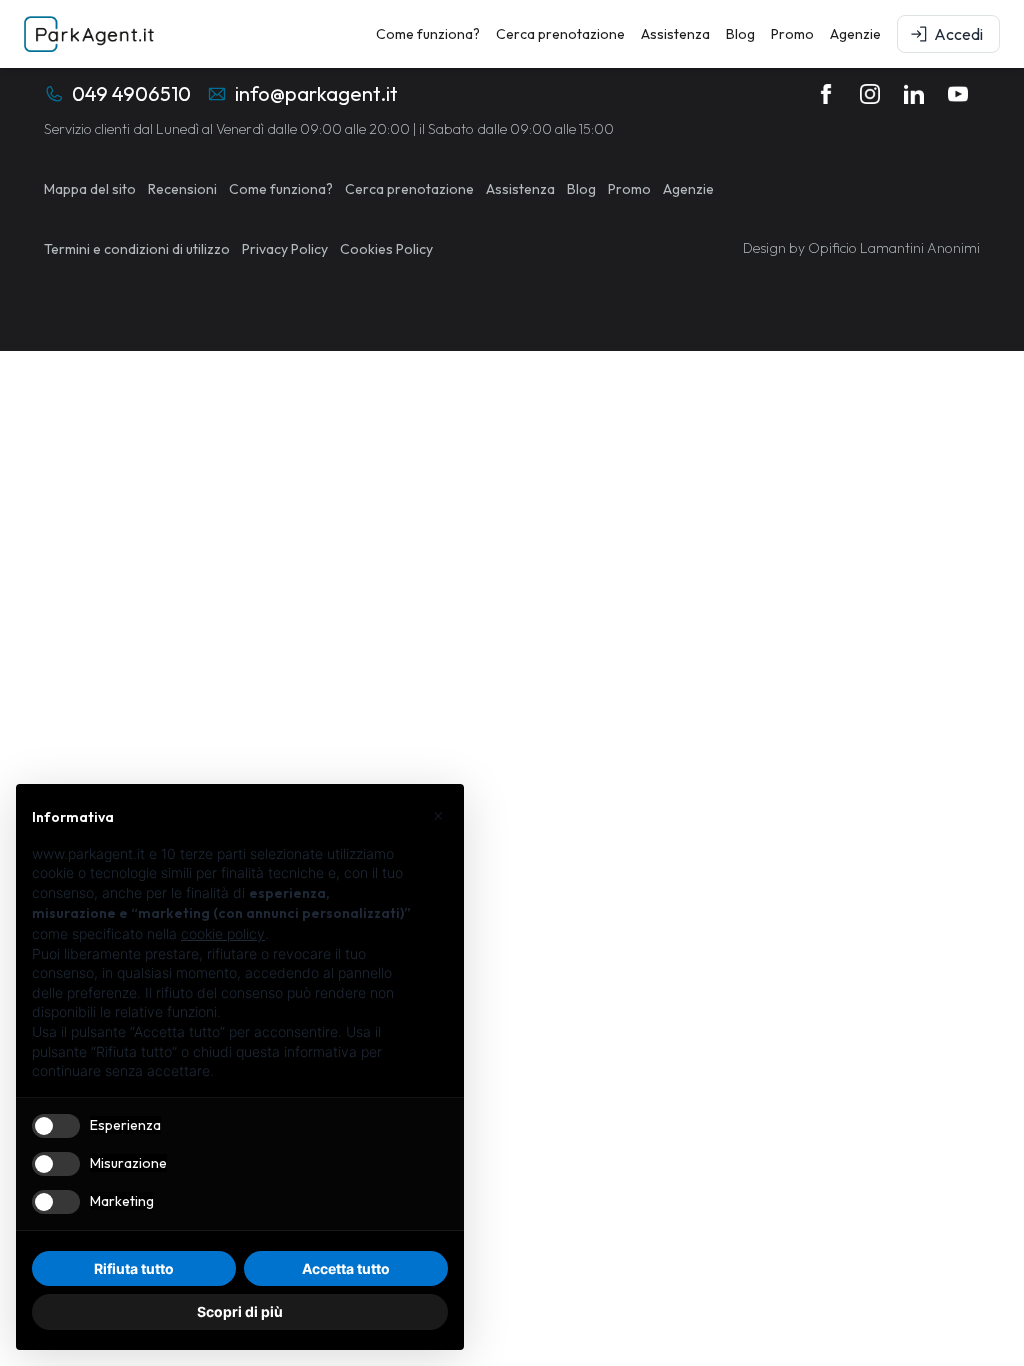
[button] (438, 816)
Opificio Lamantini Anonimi (894, 248)
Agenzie (855, 34)
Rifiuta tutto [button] (134, 1268)
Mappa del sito (90, 189)
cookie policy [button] (223, 933)
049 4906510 (131, 93)
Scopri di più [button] (240, 1311)
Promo (792, 34)
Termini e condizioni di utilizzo (137, 249)
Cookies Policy (386, 249)
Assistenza (675, 34)
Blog (740, 34)
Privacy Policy (285, 249)
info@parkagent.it (316, 93)
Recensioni (182, 189)
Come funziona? (428, 34)
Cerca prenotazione (560, 34)
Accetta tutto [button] (346, 1268)
